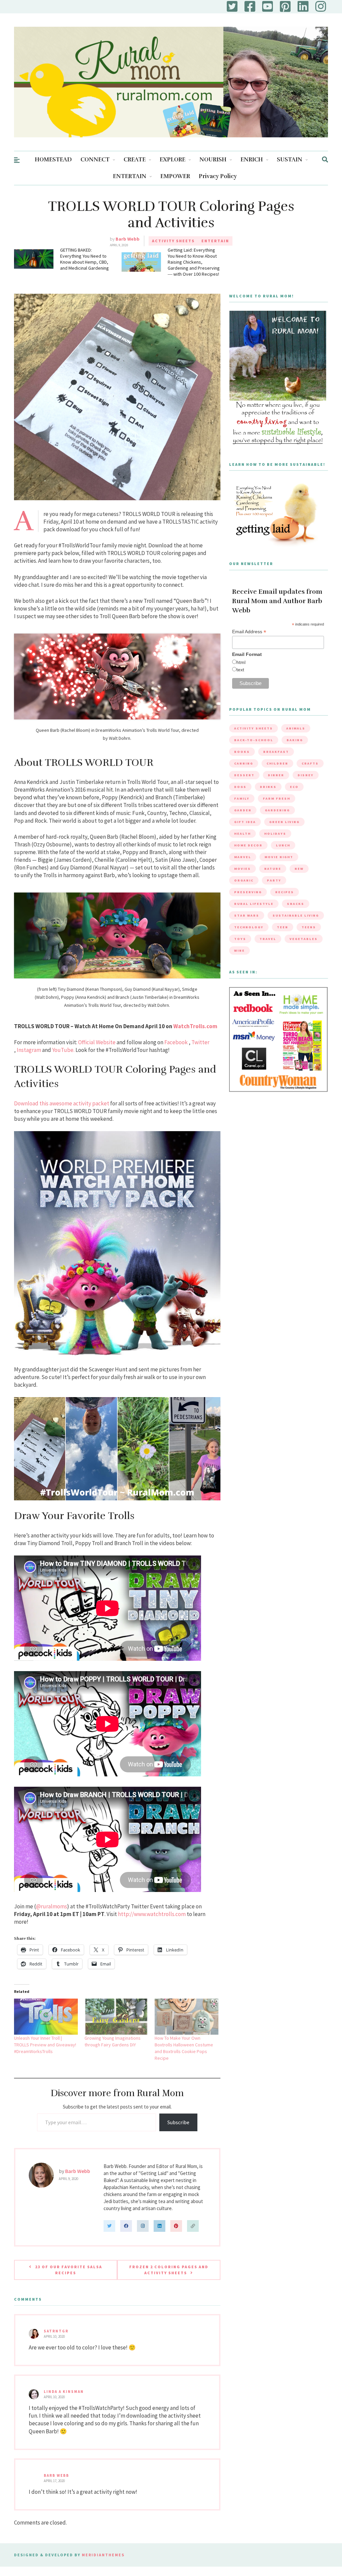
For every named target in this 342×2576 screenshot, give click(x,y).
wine (239, 951)
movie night (279, 857)
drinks (268, 787)
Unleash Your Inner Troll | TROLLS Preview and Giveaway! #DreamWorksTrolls (45, 2045)
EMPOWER (175, 176)
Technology (249, 927)
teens (309, 927)
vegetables (304, 939)
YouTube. (63, 1050)
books (242, 752)
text (240, 670)
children (277, 763)
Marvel (243, 857)
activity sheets (253, 728)
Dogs (240, 787)
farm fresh (277, 798)
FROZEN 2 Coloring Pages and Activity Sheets (169, 2270)
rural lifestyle (254, 904)
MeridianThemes (103, 2555)
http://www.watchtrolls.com (152, 1914)
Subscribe (178, 2122)
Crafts (310, 763)
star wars (247, 915)
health (242, 834)
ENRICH (252, 160)
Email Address (249, 632)
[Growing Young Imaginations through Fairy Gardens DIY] (116, 2017)
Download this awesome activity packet (62, 1103)
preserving (248, 892)
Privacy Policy (218, 176)
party (274, 880)
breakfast (276, 752)
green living (284, 822)
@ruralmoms (52, 1906)
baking (295, 740)
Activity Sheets (173, 241)
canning (244, 763)
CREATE (135, 160)
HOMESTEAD (53, 160)
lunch (283, 845)
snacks (296, 904)
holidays (275, 834)
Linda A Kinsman (64, 2392)
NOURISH (213, 160)
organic (244, 880)
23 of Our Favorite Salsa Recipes (69, 2270)
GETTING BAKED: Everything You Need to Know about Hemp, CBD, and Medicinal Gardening (84, 259)
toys (240, 939)
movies (242, 869)
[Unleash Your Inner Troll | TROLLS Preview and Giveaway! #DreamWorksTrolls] (46, 2017)
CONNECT (95, 160)
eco (294, 787)
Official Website (97, 1042)
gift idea (245, 822)
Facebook (176, 1042)
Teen (283, 927)
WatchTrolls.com (195, 1026)
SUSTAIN (290, 160)
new (299, 869)
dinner (276, 775)
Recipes (285, 892)
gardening (277, 810)
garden (243, 810)
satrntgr (56, 2331)
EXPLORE (173, 160)
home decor (248, 845)
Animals (296, 728)
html (241, 662)
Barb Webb (128, 239)
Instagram (29, 1050)
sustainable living (296, 915)
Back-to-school (254, 740)
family (242, 798)
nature (273, 869)
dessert (244, 775)
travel (268, 939)
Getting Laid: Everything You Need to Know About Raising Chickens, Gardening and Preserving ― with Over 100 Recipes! (194, 262)
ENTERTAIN (130, 176)
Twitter (200, 1042)
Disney (306, 775)
